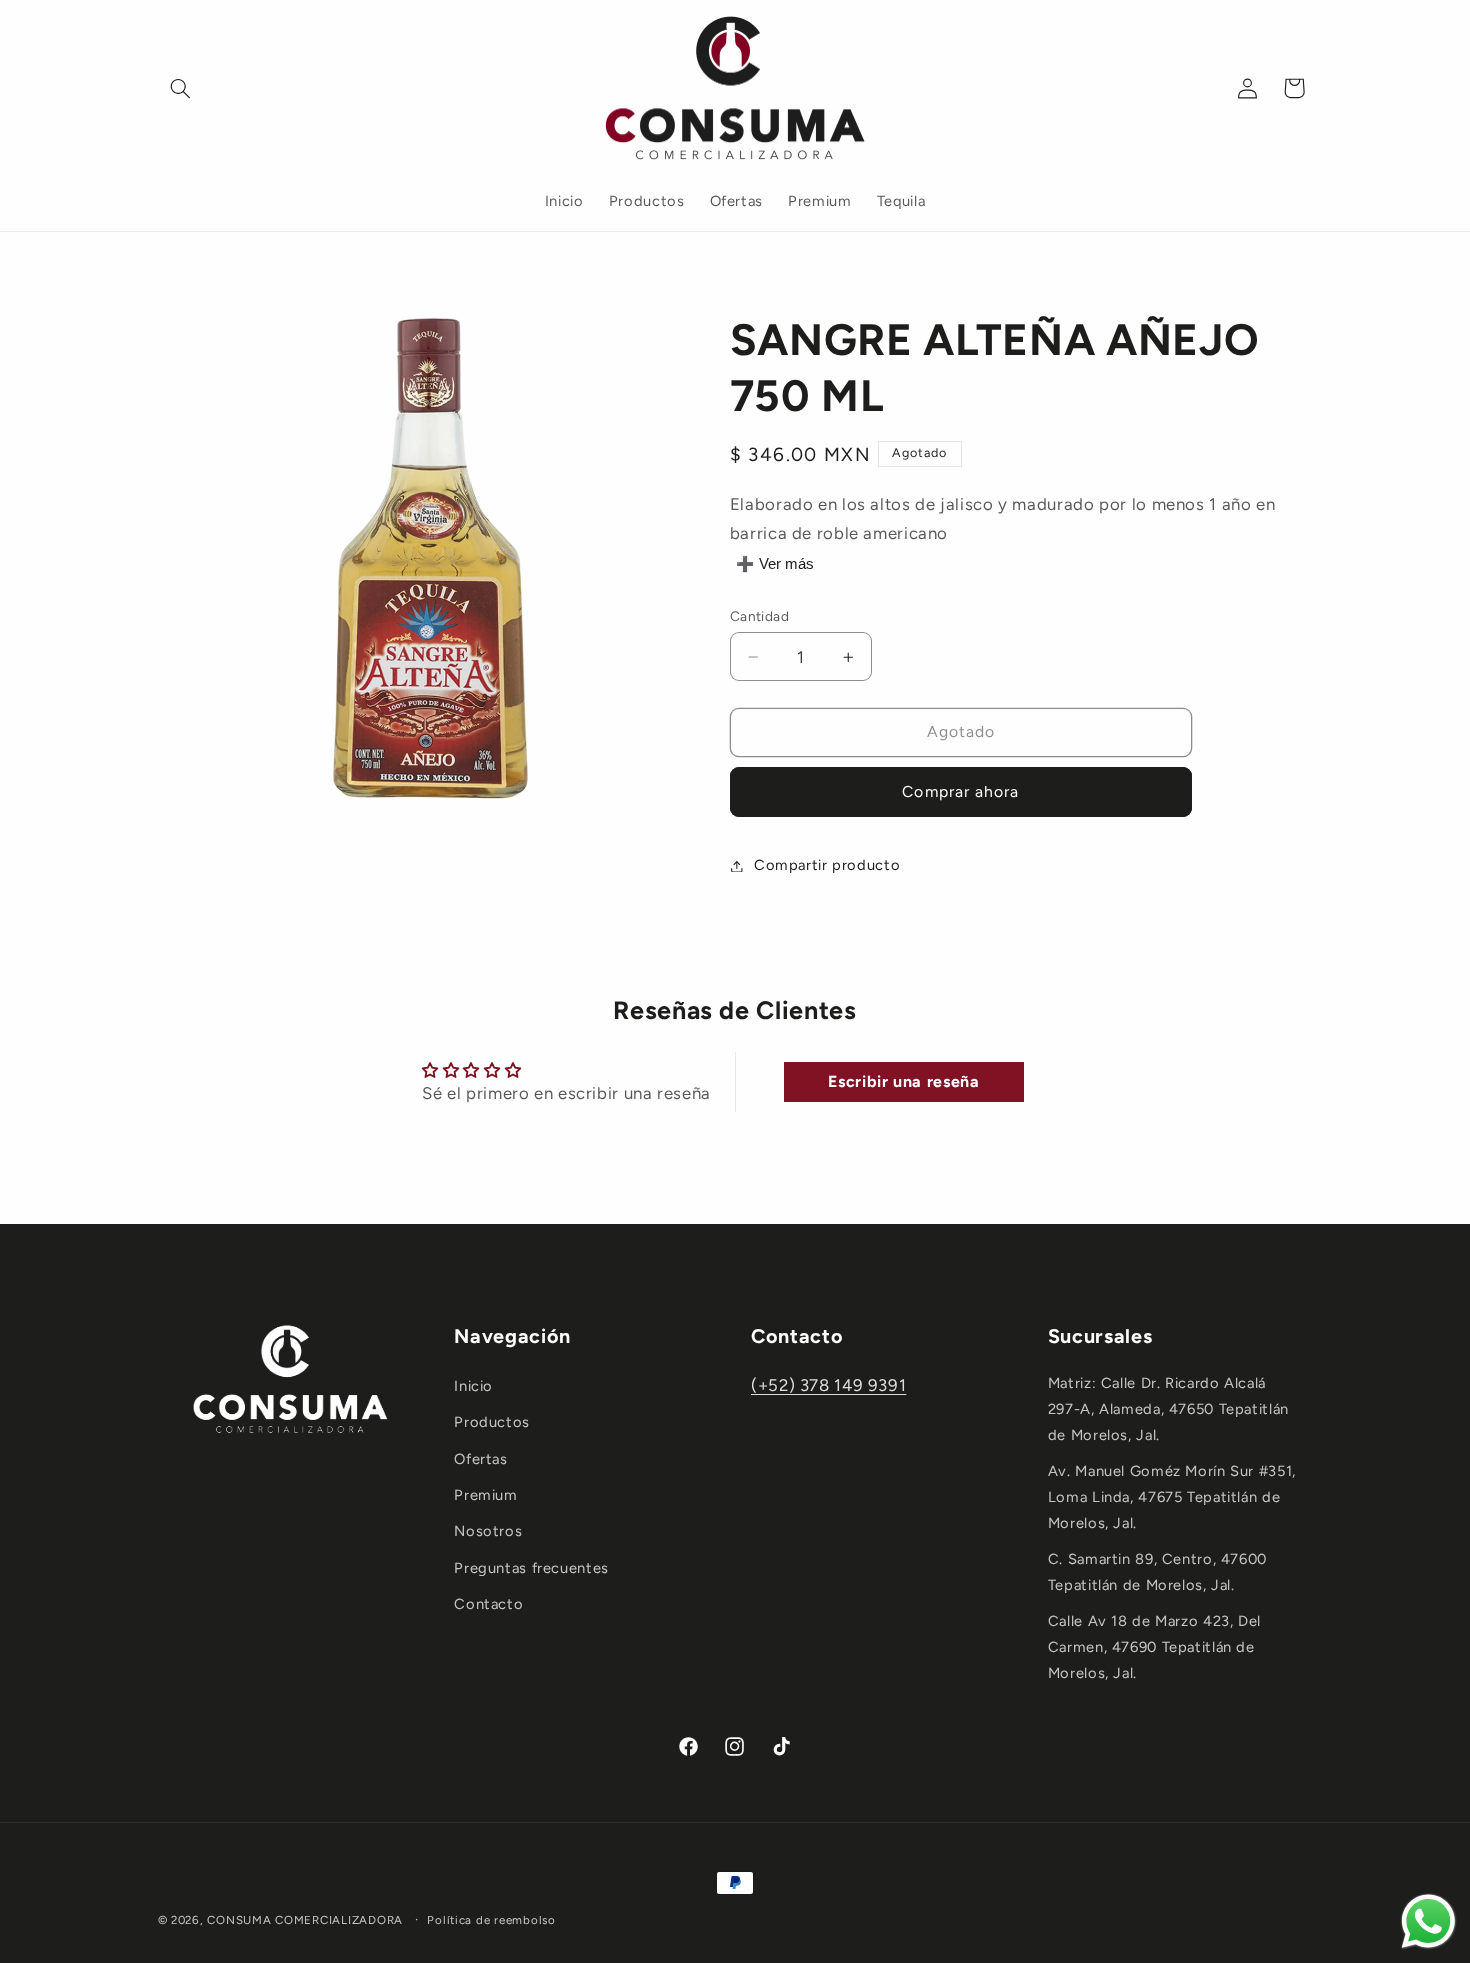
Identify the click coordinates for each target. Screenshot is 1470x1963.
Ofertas (480, 1459)
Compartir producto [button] (827, 865)
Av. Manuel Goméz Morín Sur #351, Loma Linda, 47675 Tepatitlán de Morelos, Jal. (1172, 1497)
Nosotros (488, 1531)
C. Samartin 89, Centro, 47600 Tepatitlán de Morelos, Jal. (1157, 1572)
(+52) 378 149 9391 (828, 1385)
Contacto (488, 1604)
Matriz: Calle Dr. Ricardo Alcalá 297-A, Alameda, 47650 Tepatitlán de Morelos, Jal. (1168, 1409)
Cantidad (759, 616)
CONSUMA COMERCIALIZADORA (305, 1920)
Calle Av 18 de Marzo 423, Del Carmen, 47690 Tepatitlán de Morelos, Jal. (1154, 1647)
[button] (181, 88)
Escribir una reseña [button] (903, 1081)
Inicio (473, 1386)
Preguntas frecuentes (531, 1568)
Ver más (786, 564)
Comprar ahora (960, 791)
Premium (485, 1495)
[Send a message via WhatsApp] (1428, 1921)
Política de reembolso (491, 1920)
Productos (492, 1422)
